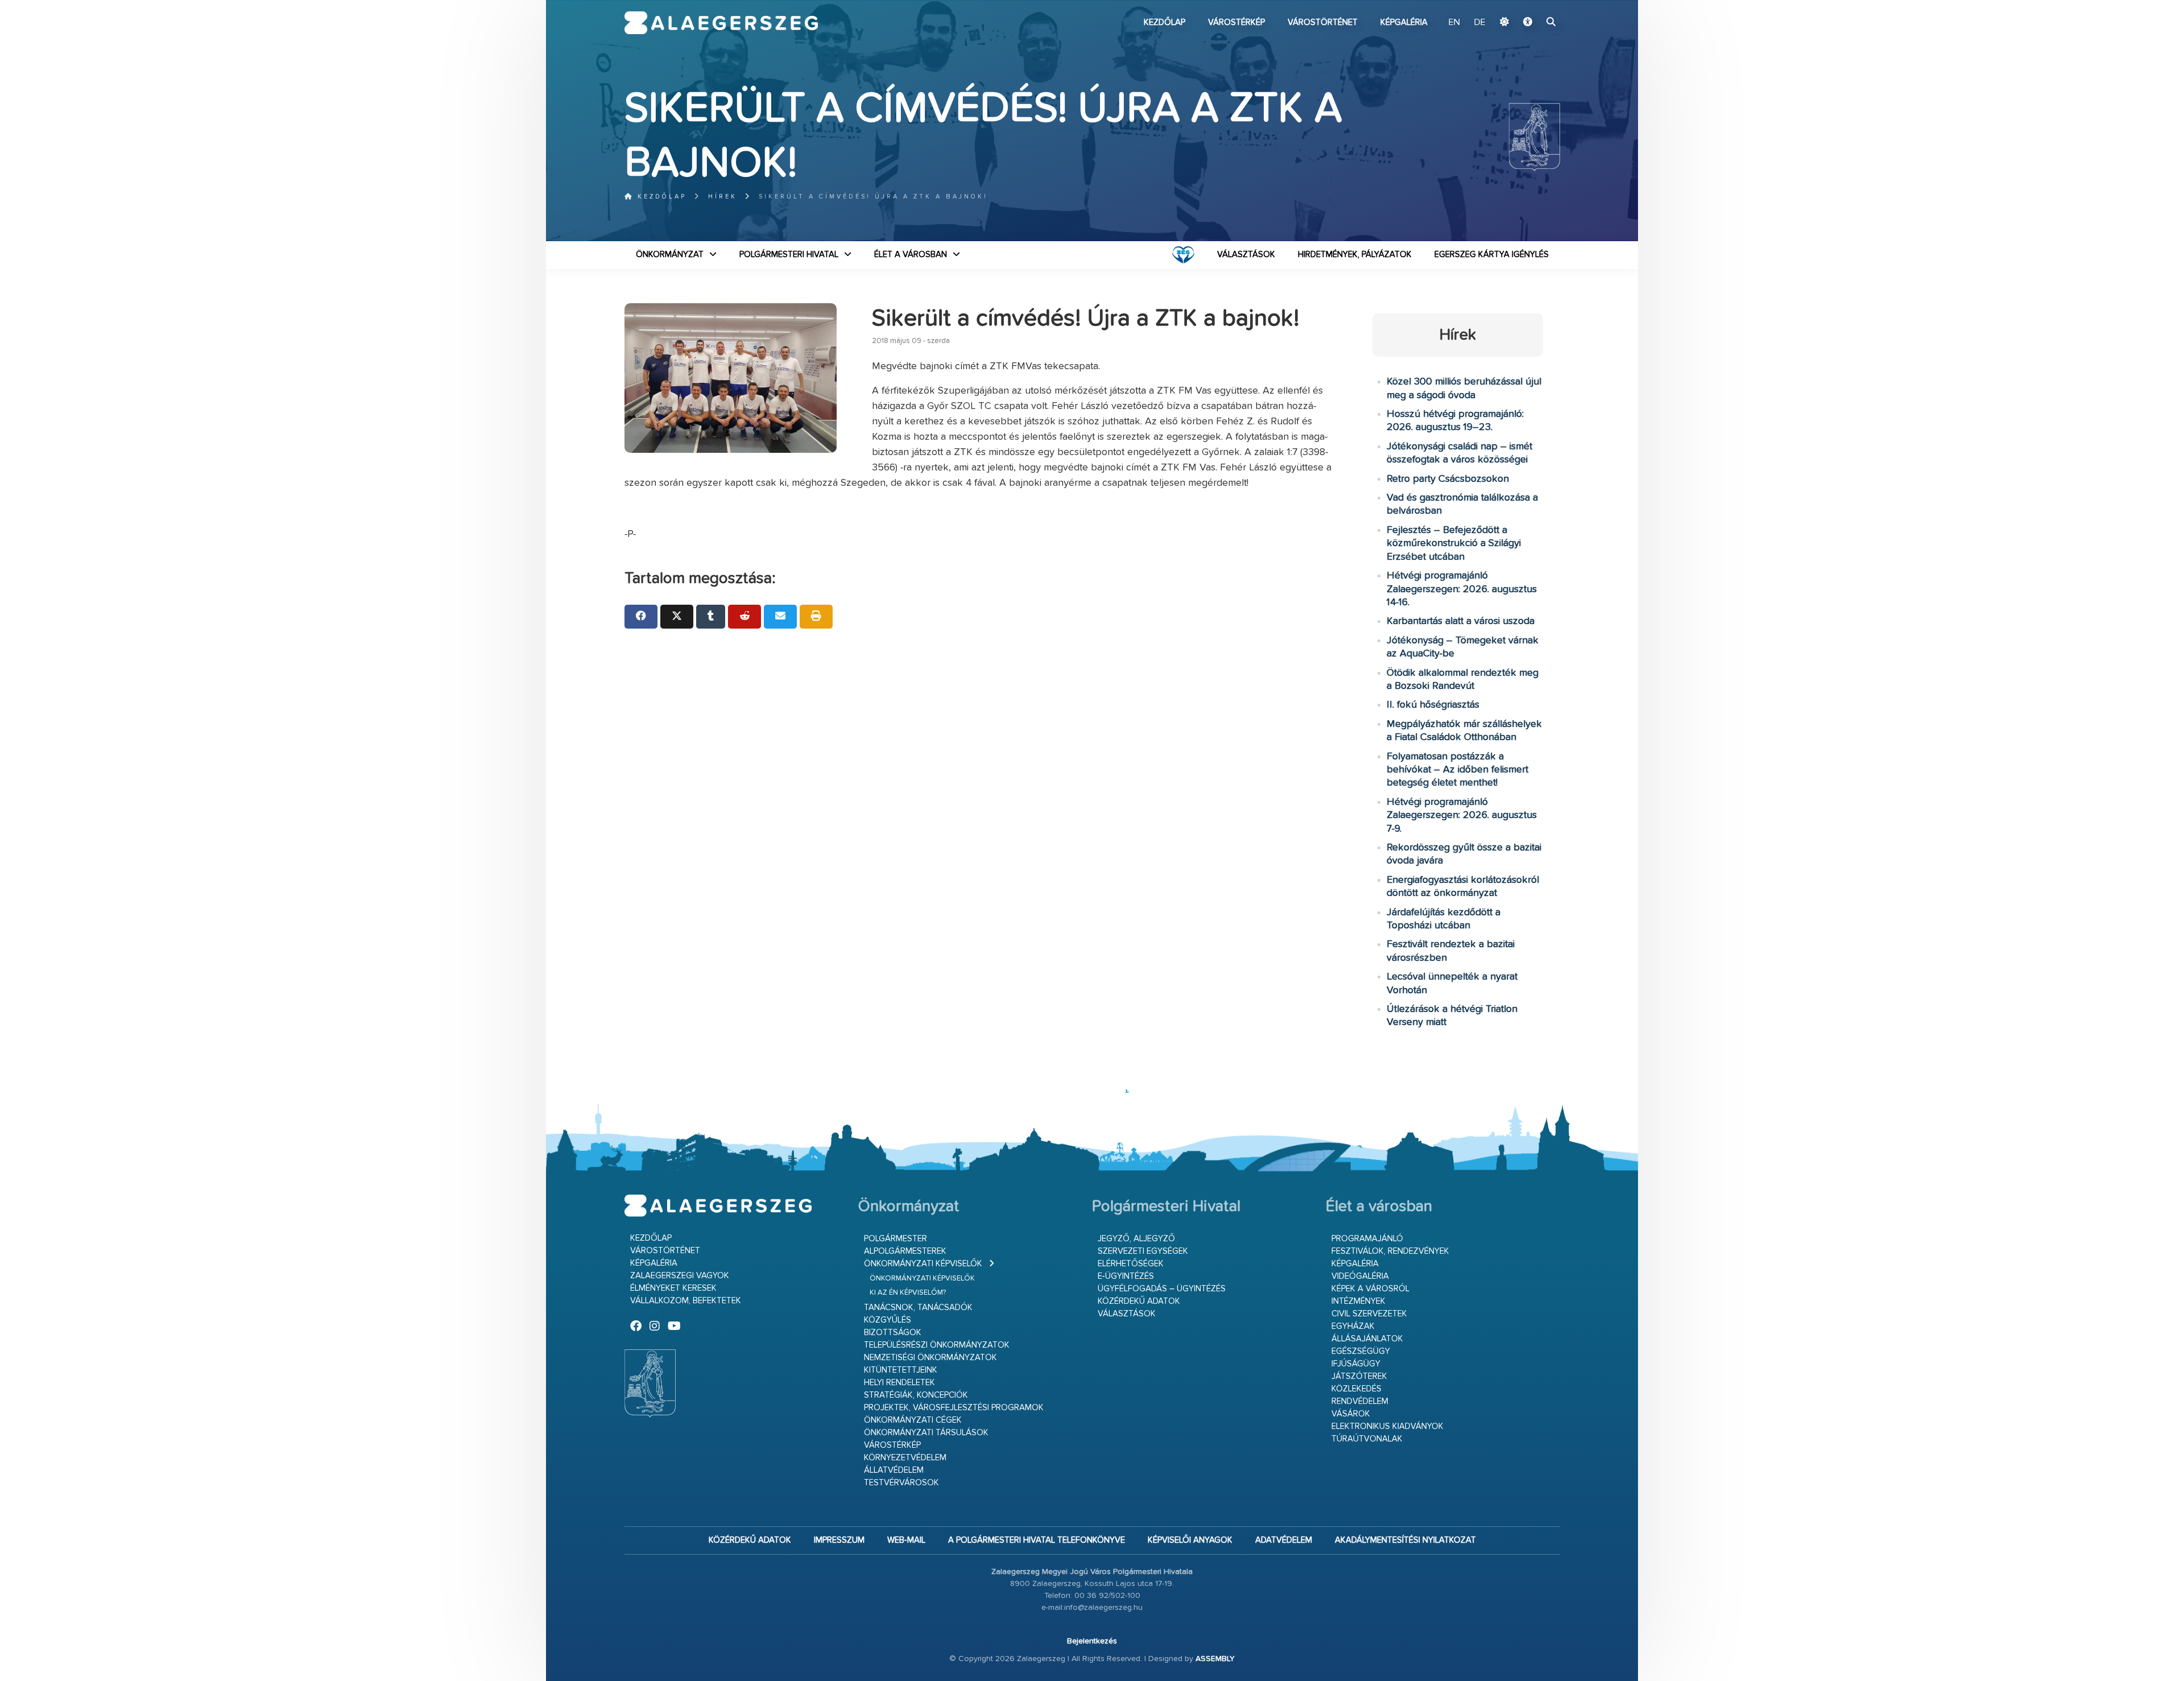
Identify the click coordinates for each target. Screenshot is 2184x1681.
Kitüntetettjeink (901, 1370)
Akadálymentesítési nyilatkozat (1405, 1540)
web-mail (906, 1540)
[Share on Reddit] (744, 617)
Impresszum (839, 1540)
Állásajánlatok (1367, 1339)
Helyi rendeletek (899, 1383)
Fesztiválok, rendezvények (1390, 1251)
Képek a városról (1370, 1289)
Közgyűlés (888, 1320)
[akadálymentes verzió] (1528, 23)
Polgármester (895, 1239)
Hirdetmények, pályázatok (1355, 255)
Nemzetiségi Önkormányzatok (930, 1358)
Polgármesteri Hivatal (789, 255)
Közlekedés (1356, 1389)
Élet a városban (911, 255)
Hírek (723, 197)
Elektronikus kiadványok (1387, 1426)
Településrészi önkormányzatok (937, 1345)
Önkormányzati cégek (913, 1420)
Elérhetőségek (1131, 1264)
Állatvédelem (894, 1470)
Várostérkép (1236, 22)
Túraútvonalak (1367, 1439)
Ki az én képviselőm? (908, 1293)
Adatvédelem (1284, 1540)
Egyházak (1353, 1326)
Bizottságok (893, 1333)
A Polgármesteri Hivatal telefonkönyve (1037, 1540)
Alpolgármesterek (905, 1251)
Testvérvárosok (901, 1483)
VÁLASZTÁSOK (1246, 255)
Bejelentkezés (1092, 1641)
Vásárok (1351, 1414)
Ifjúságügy (1356, 1364)
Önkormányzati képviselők (923, 1264)
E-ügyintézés (1126, 1276)
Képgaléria (1404, 22)
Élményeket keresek (673, 1288)
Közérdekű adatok (1139, 1301)
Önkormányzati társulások (926, 1433)
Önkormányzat (670, 255)
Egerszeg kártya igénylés (1492, 255)
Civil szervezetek (1369, 1314)
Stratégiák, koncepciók (916, 1395)
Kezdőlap (1165, 22)
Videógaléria (1360, 1276)
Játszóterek (1359, 1376)
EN (1454, 23)
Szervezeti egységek (1143, 1251)
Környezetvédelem (905, 1458)
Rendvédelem (1360, 1401)
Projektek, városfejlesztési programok (954, 1408)
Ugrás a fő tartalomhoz (1532, 5)
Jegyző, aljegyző (1136, 1239)
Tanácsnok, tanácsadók (918, 1308)
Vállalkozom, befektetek (686, 1301)
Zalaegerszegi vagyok (680, 1276)
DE (1480, 23)
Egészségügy (1361, 1351)
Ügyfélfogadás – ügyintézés (1162, 1289)
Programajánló (1367, 1239)
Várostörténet (1323, 22)
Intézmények (1358, 1301)
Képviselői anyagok (1190, 1540)
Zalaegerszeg (721, 23)
